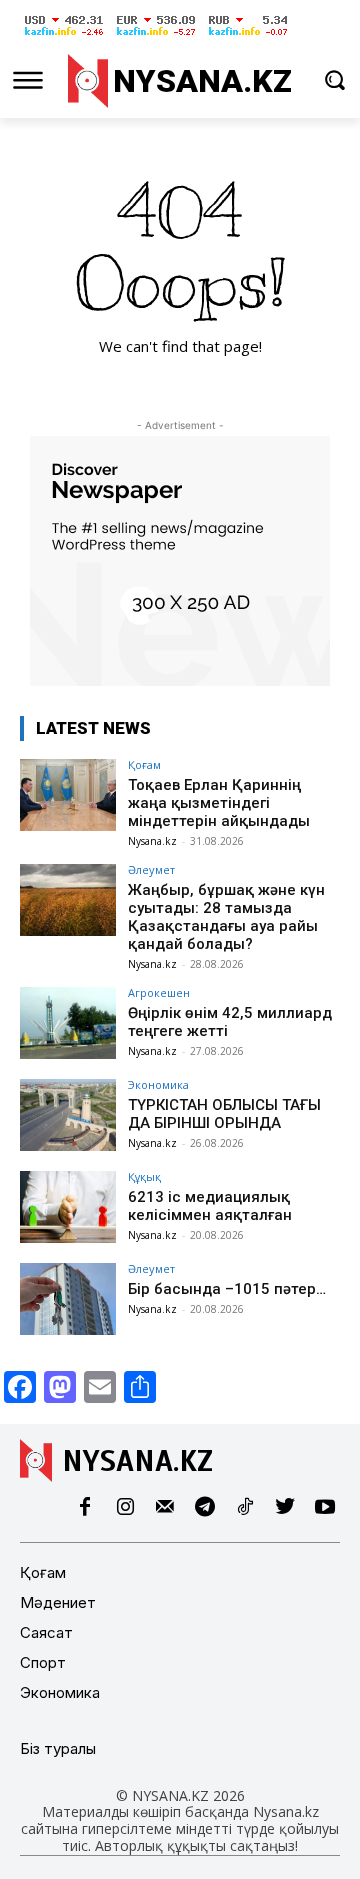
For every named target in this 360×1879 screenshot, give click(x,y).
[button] (334, 79)
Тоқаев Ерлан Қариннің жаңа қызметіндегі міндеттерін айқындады (219, 803)
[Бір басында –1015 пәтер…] (68, 1299)
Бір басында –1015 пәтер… (227, 1289)
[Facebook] (85, 1508)
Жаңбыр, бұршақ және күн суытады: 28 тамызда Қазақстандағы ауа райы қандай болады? (226, 917)
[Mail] (165, 1508)
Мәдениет (58, 1602)
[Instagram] (125, 1508)
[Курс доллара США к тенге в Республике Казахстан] (64, 36)
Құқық (144, 1176)
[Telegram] (205, 1508)
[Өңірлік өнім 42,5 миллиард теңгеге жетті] (68, 1023)
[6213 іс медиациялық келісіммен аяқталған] (68, 1207)
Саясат (46, 1632)
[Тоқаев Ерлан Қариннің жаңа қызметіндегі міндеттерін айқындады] (68, 795)
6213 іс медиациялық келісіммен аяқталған (210, 1206)
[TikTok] (245, 1508)
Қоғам (144, 764)
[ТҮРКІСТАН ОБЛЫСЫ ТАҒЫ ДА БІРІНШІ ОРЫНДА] (68, 1115)
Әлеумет (151, 869)
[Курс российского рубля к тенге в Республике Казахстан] (248, 36)
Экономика (158, 1084)
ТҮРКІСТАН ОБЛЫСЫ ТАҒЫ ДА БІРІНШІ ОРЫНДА (224, 1114)
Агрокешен (159, 992)
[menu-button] (28, 80)
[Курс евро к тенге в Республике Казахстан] (156, 36)
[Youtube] (325, 1508)
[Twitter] (285, 1508)
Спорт (43, 1662)
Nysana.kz (152, 841)
